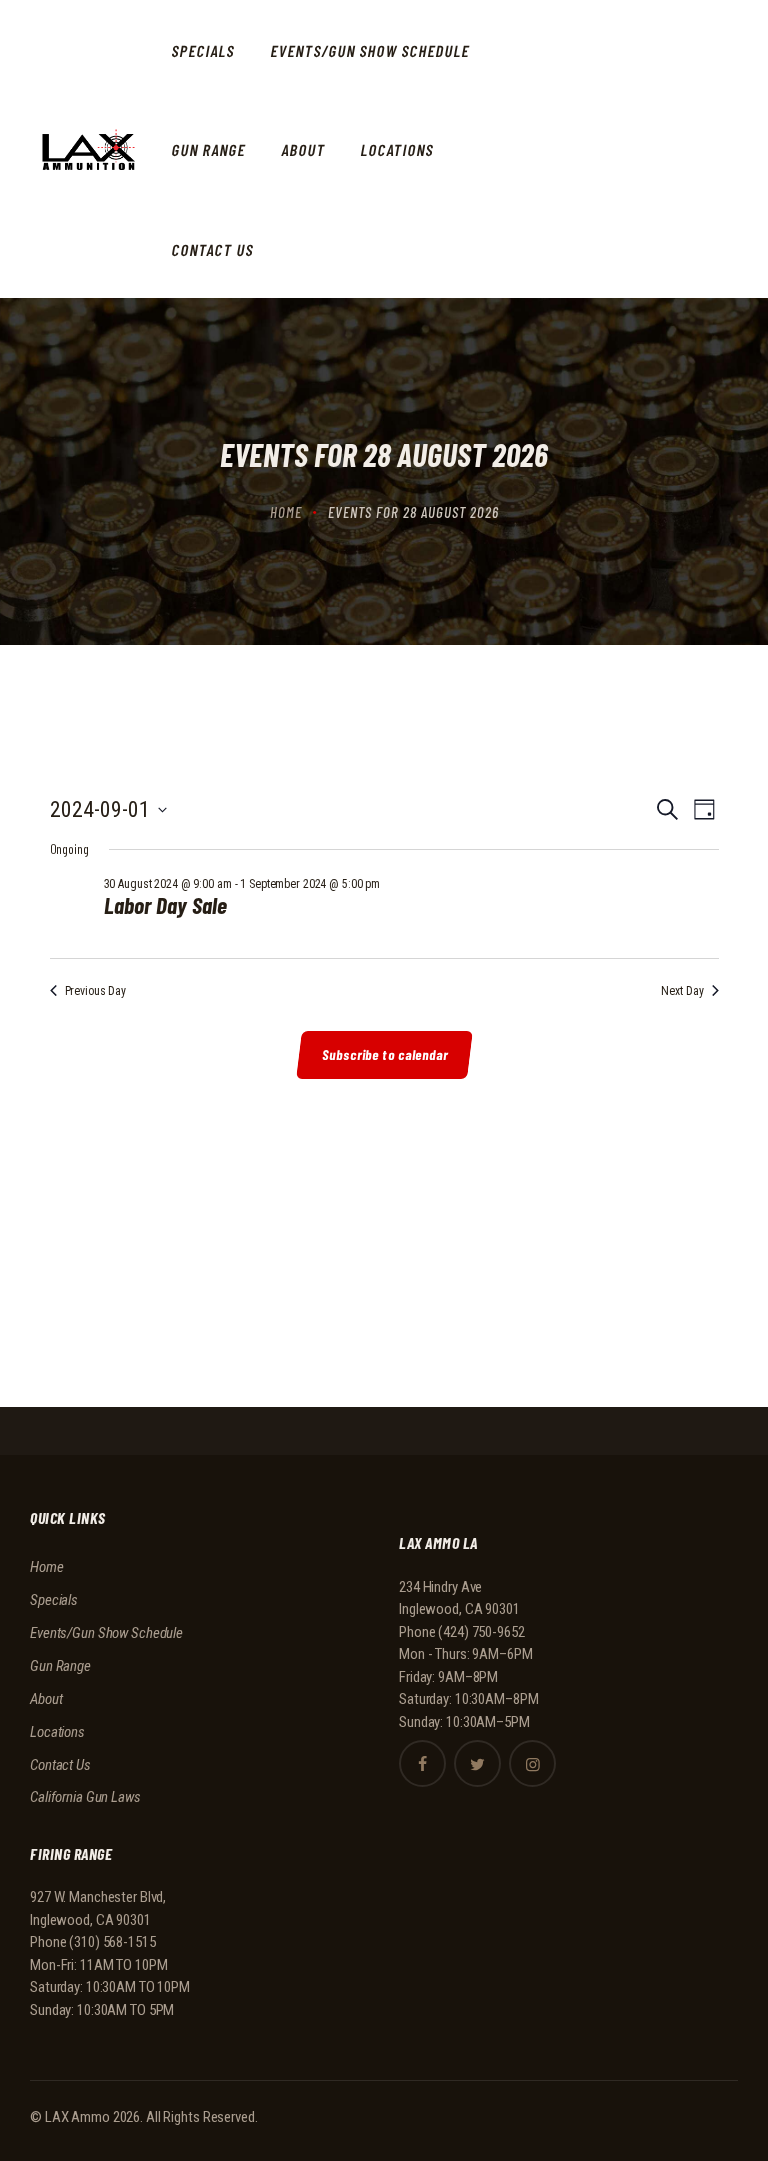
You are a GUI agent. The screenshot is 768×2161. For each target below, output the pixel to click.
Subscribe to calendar (385, 1054)
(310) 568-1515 (112, 1942)
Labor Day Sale (165, 905)
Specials (54, 1600)
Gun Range (60, 1666)
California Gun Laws (85, 1797)
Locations (57, 1732)
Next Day (682, 991)
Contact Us (60, 1765)
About (46, 1699)
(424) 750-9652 (481, 1632)
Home (286, 512)
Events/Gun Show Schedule (106, 1633)
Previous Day (96, 991)
